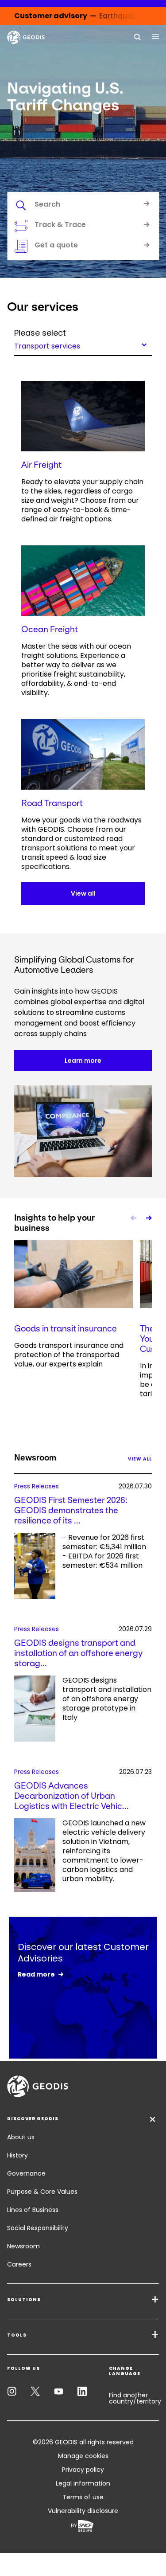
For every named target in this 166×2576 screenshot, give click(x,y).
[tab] (83, 206)
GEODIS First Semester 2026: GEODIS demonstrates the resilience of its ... (71, 1510)
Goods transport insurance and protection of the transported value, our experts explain (69, 1355)
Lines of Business (33, 2210)
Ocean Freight (50, 629)
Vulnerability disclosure (83, 2511)
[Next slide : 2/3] (148, 1218)
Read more (36, 1974)
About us (21, 2137)
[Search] (138, 36)
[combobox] (83, 345)
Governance (26, 2173)
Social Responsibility (38, 2228)
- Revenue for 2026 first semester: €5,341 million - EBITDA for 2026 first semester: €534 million (104, 1552)
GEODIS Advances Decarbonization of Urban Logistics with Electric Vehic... (71, 1796)
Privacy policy (83, 2470)
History (17, 2155)
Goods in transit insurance (66, 1329)
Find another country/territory (135, 2398)
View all (83, 893)
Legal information (83, 2483)
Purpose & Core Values (42, 2192)
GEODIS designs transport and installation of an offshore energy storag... (78, 1653)
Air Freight (41, 465)
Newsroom (23, 2246)
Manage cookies (83, 2456)
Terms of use (83, 2497)
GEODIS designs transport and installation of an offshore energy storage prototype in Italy (107, 1699)
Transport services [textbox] (47, 345)
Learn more (83, 1061)
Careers (19, 2264)
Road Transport (52, 803)
